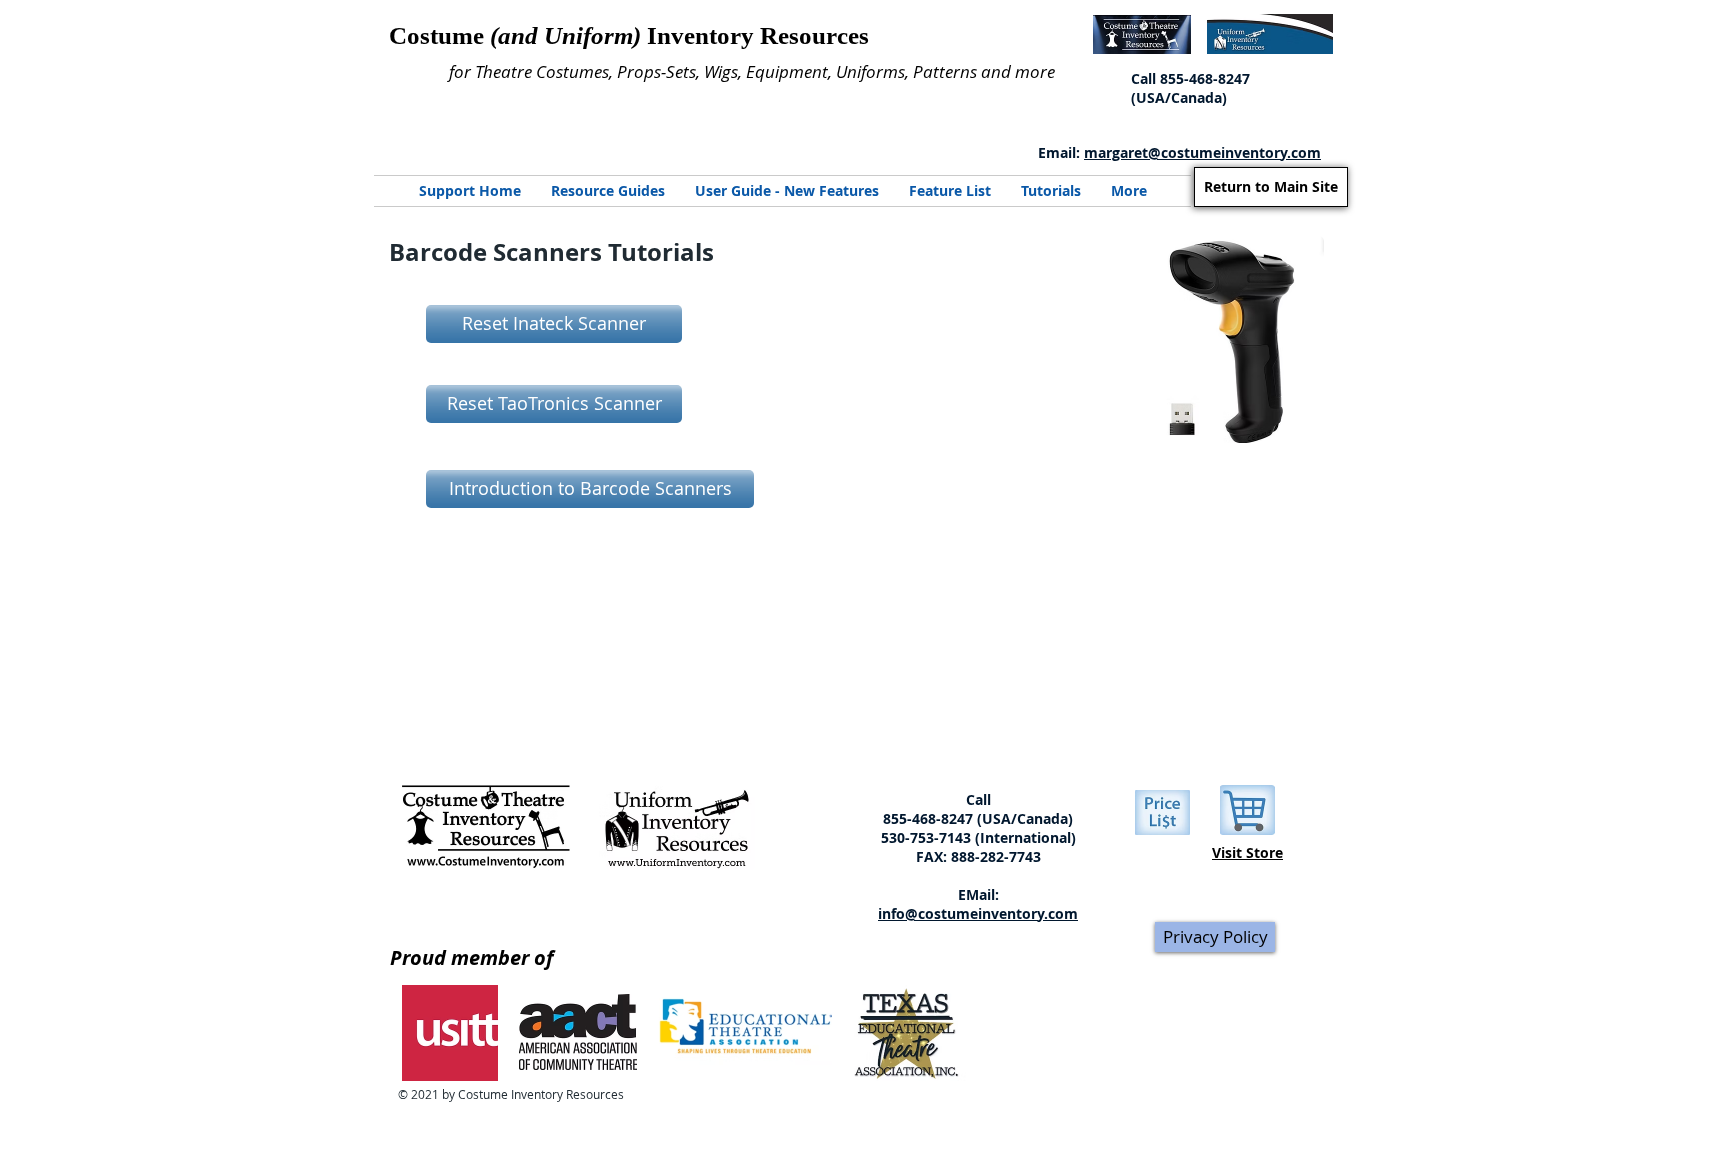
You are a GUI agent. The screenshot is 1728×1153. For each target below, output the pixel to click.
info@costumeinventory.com (978, 913)
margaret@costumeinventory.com (1202, 152)
